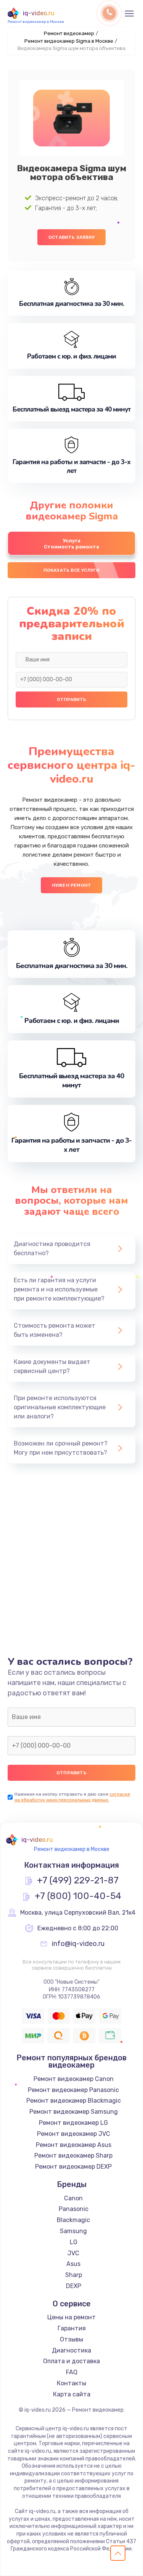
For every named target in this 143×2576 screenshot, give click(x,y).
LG (74, 2242)
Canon (73, 2198)
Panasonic (74, 2209)
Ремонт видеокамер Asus (74, 2145)
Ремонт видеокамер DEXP (73, 2167)
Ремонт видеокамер (69, 33)
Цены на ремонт (71, 2317)
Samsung (73, 2231)
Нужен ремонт (71, 885)
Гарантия (72, 2328)
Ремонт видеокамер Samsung (74, 2112)
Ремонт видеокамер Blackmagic (74, 2101)
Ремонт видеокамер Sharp (73, 2156)
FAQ (72, 2372)
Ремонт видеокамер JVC (74, 2134)
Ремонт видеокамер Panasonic (73, 2090)
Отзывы (71, 2339)
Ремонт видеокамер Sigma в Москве (69, 41)
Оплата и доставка (71, 2361)
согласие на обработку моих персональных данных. (72, 1797)
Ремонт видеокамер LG (73, 2123)
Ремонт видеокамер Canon (74, 2079)
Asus (73, 2264)
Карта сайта (72, 2394)
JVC (73, 2253)
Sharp (74, 2275)
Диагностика (71, 2350)
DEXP (74, 2286)
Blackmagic (73, 2220)
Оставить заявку (71, 237)
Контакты (71, 2383)
